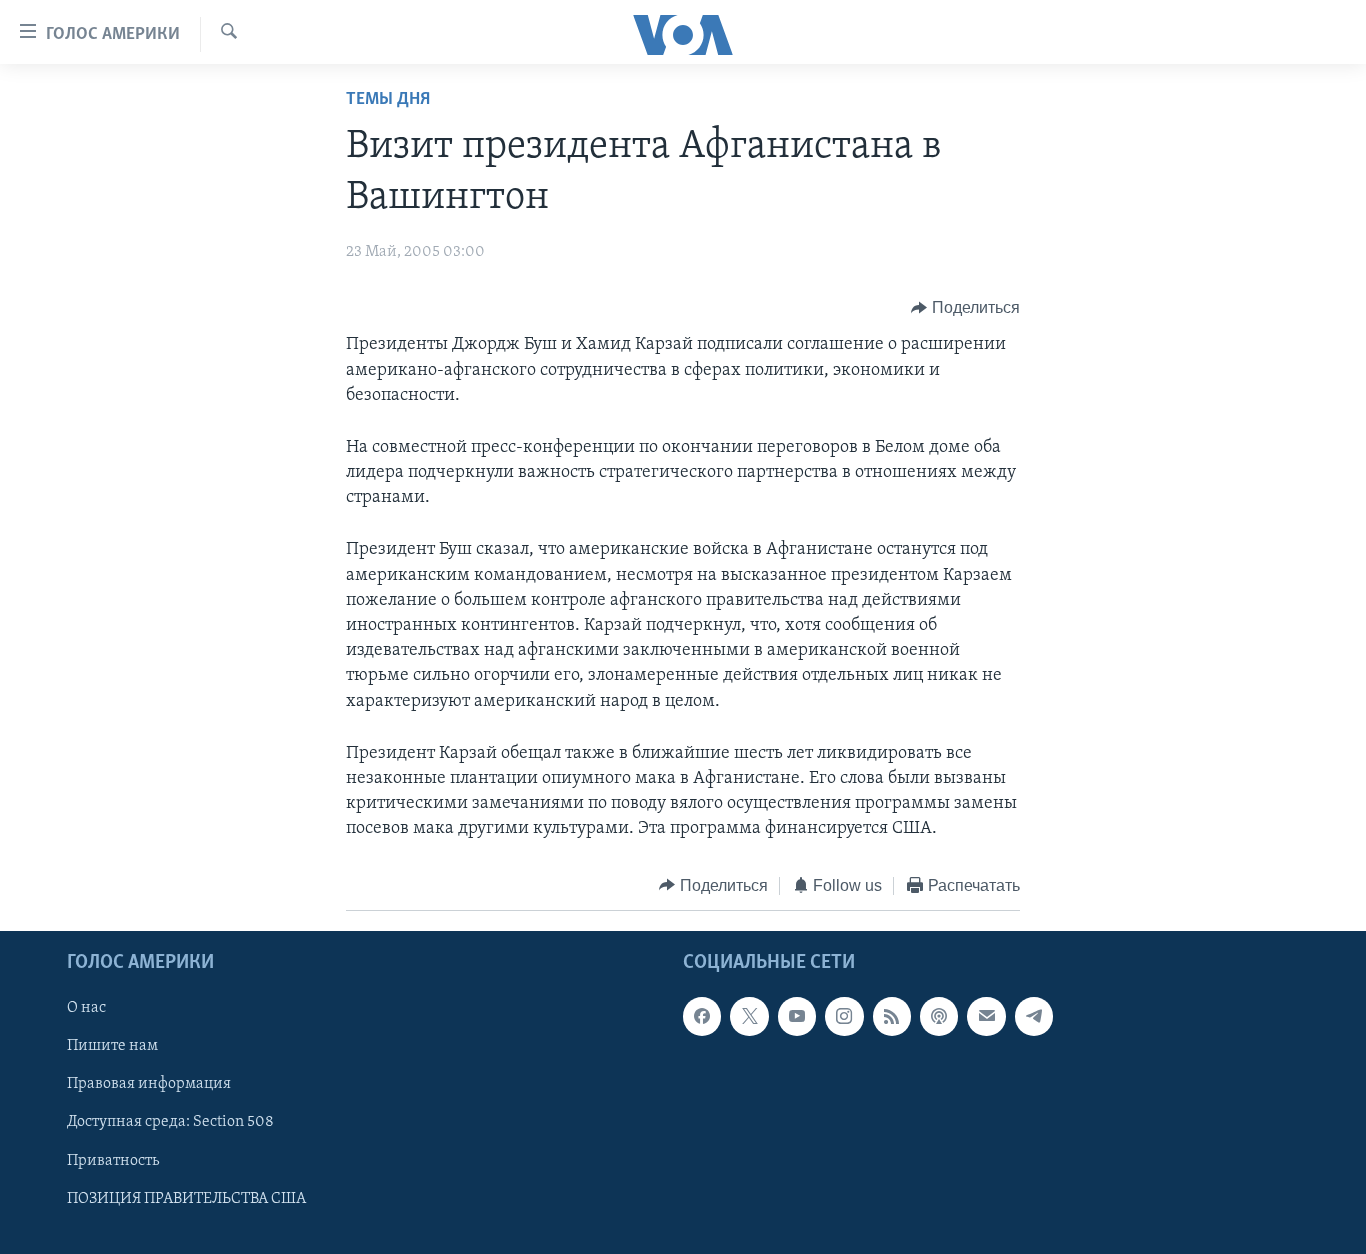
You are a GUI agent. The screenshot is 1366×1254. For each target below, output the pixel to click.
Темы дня (388, 100)
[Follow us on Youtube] (797, 1016)
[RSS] (892, 1016)
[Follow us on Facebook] (702, 1016)
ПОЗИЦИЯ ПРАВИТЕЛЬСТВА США (186, 1199)
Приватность (113, 1161)
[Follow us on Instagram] (844, 1016)
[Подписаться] (986, 1016)
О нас (86, 1008)
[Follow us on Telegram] (1034, 1016)
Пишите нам (112, 1046)
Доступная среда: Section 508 (170, 1123)
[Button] (965, 308)
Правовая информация (149, 1084)
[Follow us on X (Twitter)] (749, 1016)
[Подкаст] (939, 1016)
